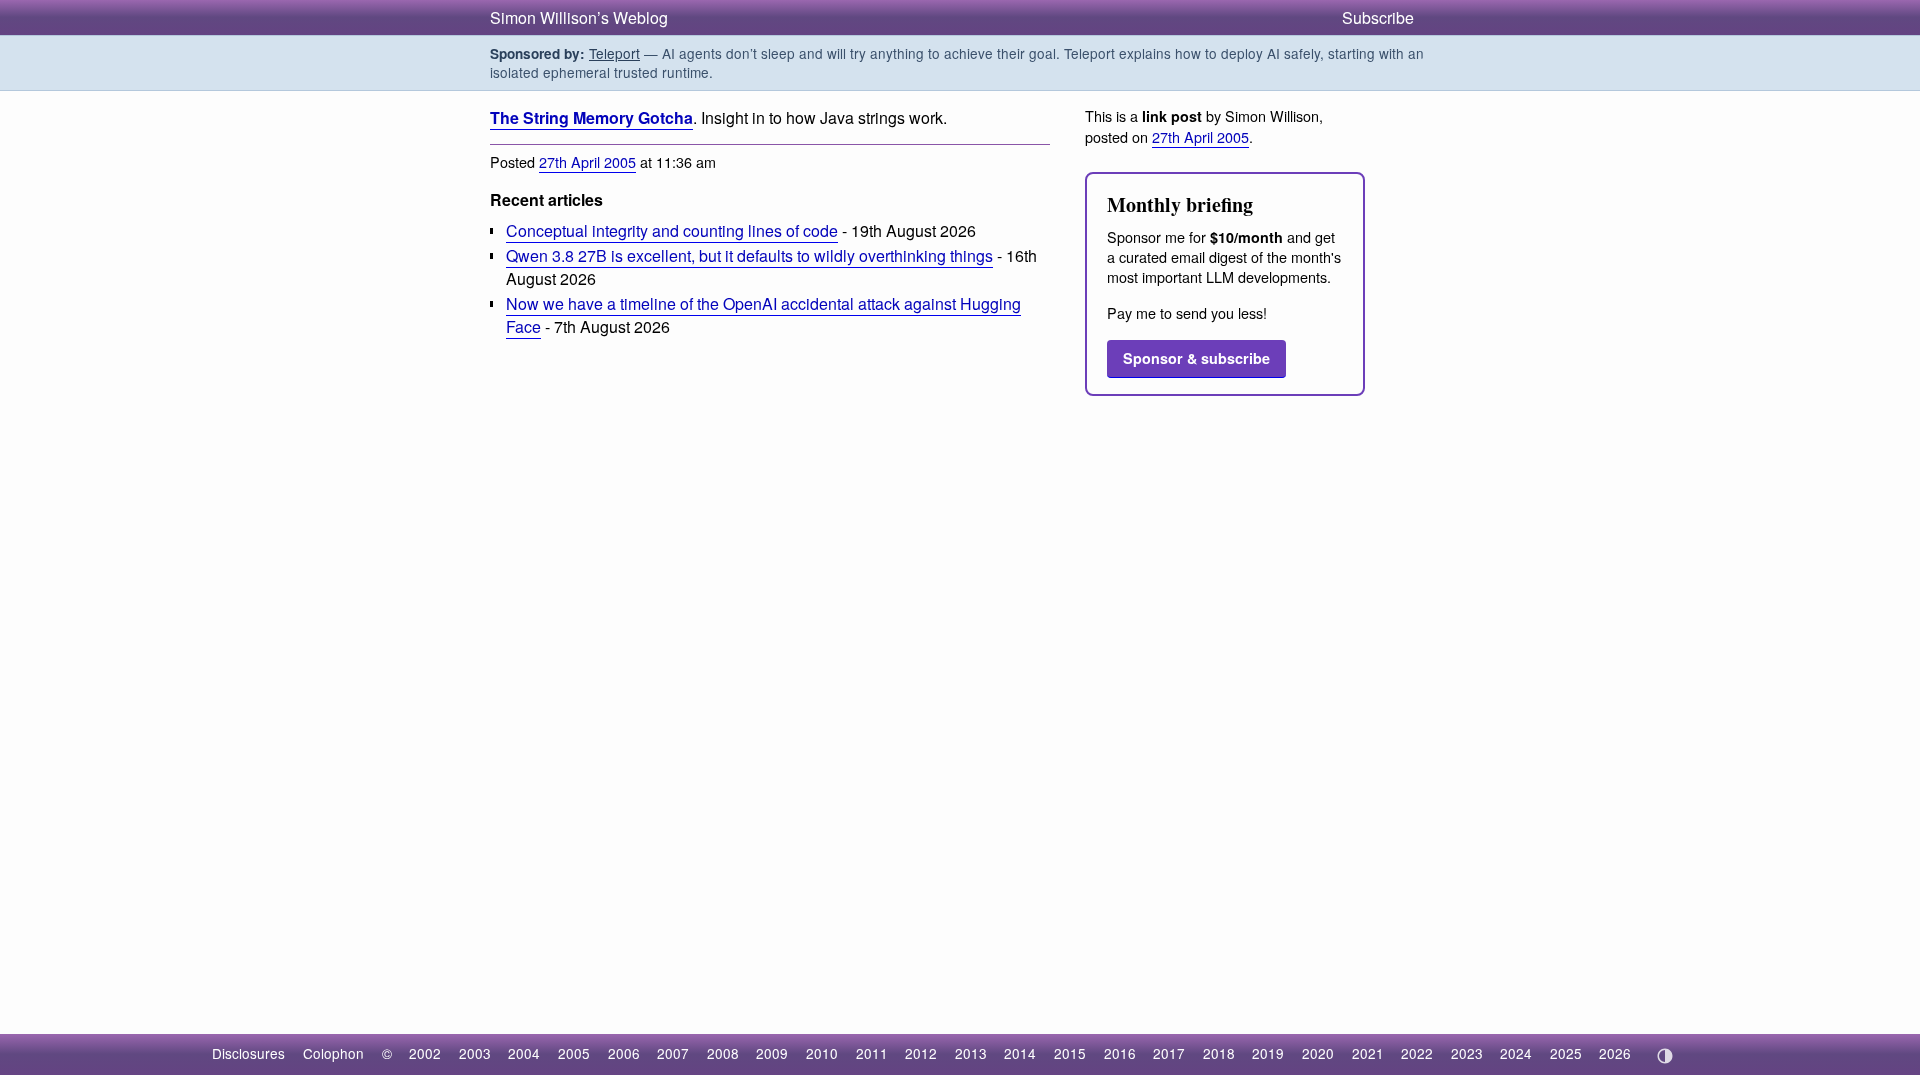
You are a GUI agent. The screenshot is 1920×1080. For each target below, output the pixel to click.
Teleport (614, 53)
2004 (524, 1053)
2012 (921, 1053)
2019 (1268, 1053)
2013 (971, 1053)
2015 (1070, 1053)
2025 (1566, 1053)
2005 (574, 1053)
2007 (673, 1053)
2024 (1516, 1053)
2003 (475, 1053)
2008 (723, 1053)
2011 (872, 1053)
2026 (1615, 1053)
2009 (772, 1053)
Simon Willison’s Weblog (579, 17)
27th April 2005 (587, 161)
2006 (624, 1053)
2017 (1169, 1053)
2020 (1318, 1053)
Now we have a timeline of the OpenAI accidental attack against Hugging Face (763, 315)
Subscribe (1378, 17)
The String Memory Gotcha (591, 117)
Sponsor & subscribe (1196, 358)
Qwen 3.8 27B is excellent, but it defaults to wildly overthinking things (749, 255)
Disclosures (248, 1053)
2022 (1417, 1053)
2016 (1120, 1053)
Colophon (333, 1053)
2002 (425, 1053)
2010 (822, 1053)
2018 (1219, 1053)
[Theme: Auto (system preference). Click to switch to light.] (1664, 1056)
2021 (1368, 1053)
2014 (1020, 1053)
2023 (1467, 1053)
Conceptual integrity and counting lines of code (672, 230)
